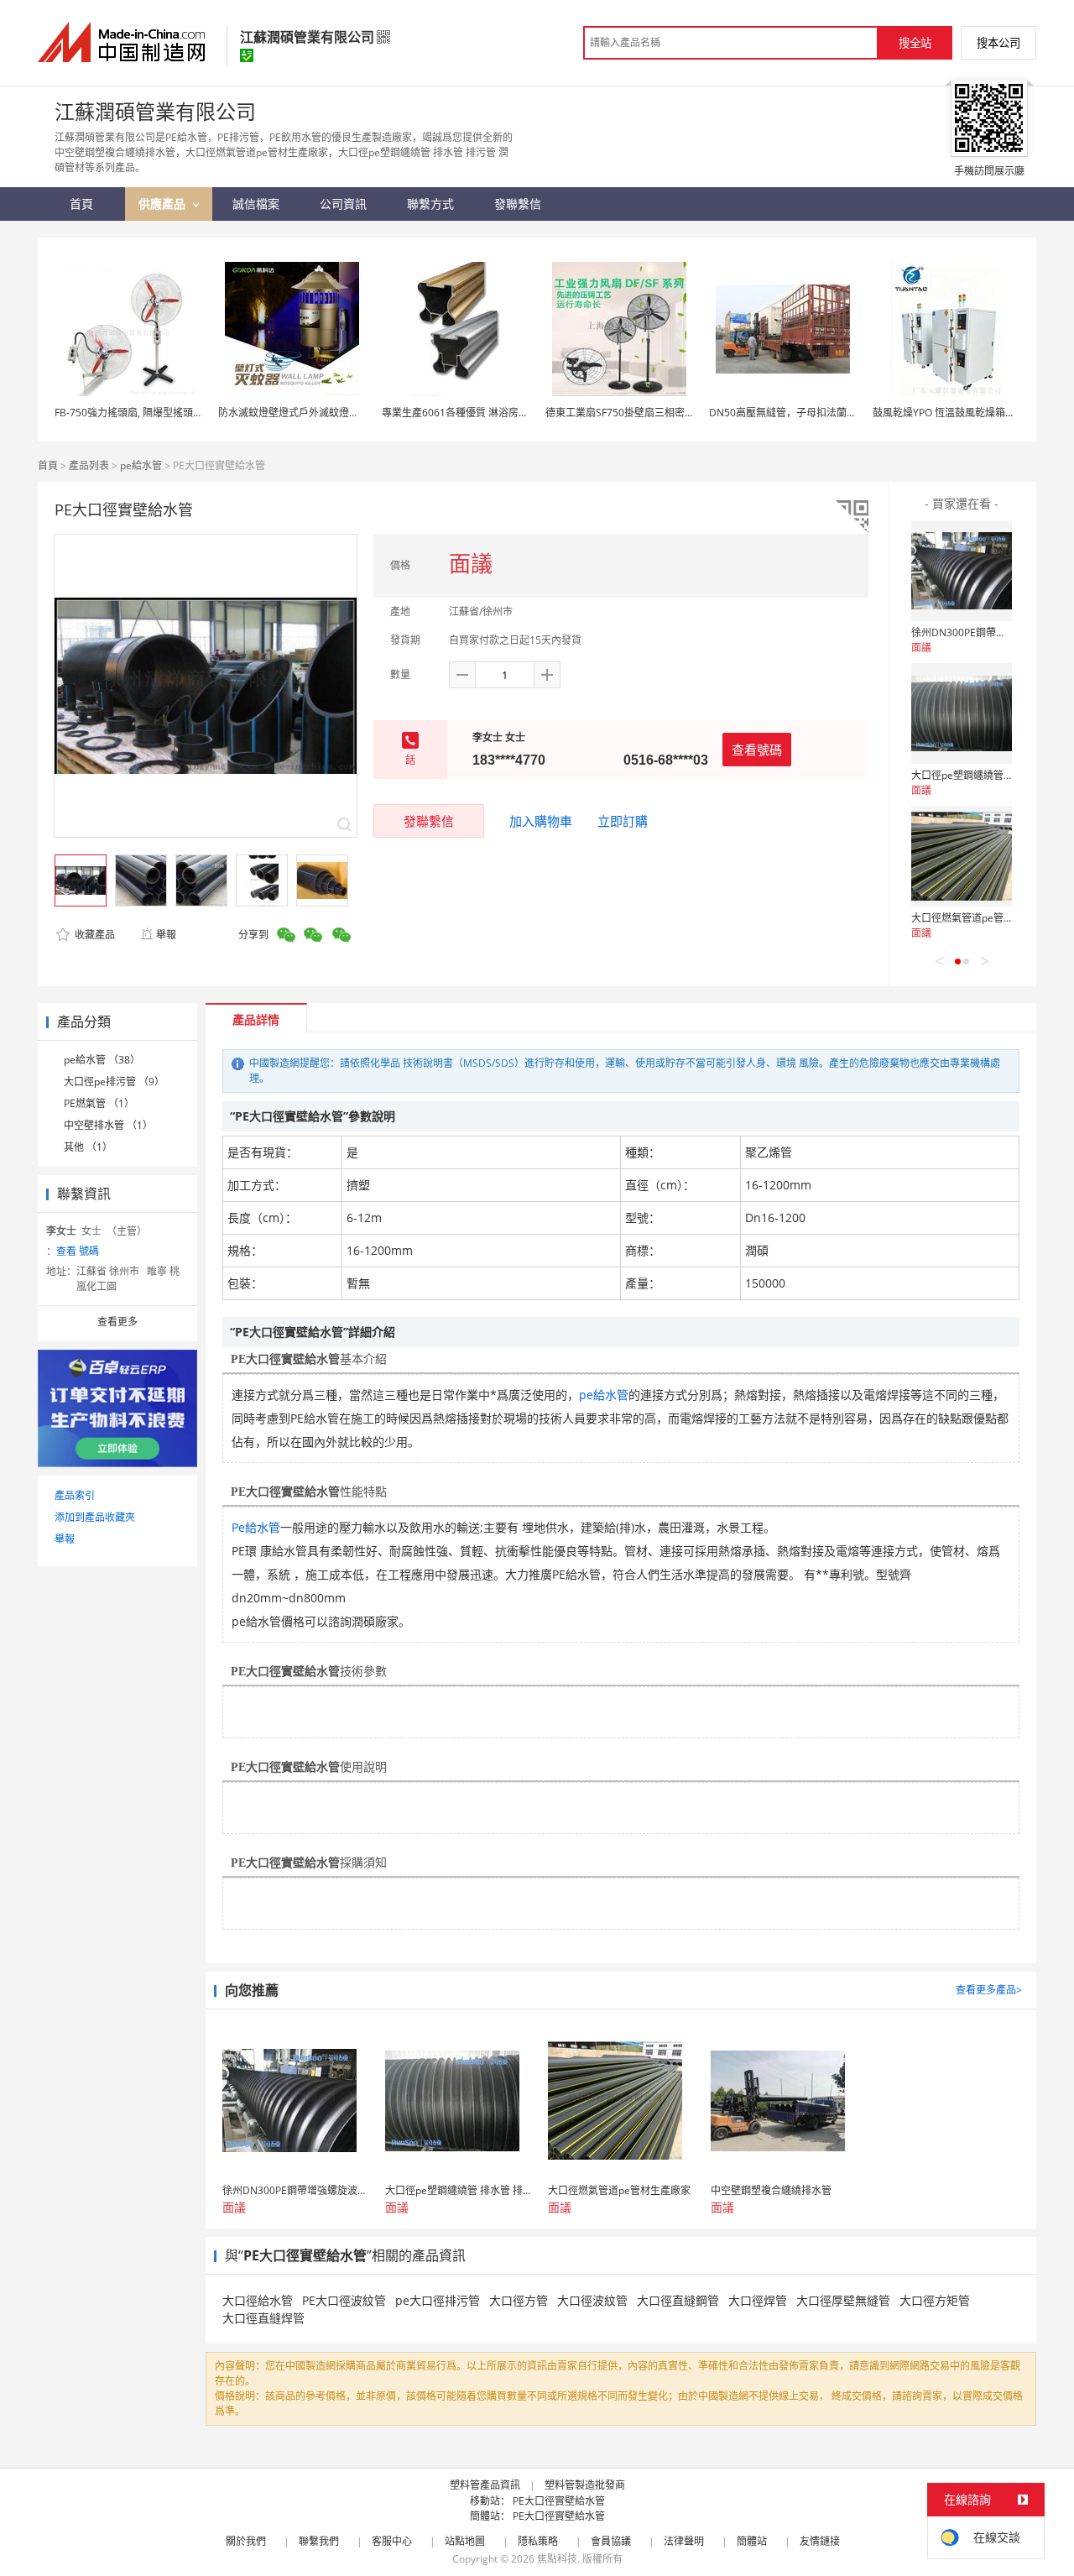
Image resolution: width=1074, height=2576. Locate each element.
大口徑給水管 (258, 2300)
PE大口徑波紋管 (344, 2300)
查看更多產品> (989, 1990)
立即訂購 (623, 821)
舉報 (166, 935)
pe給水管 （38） (102, 1060)
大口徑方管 (519, 2300)
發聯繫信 (429, 821)
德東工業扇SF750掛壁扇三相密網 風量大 (636, 413)
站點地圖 (465, 2541)
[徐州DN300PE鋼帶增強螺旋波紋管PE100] (962, 571)
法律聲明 (684, 2541)
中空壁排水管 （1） (108, 1125)
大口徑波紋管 (592, 2300)
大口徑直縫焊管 (263, 2318)
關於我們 (246, 2541)
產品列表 (89, 465)
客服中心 (392, 2541)
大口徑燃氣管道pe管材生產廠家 (983, 918)
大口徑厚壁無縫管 (843, 2300)
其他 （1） (88, 1147)
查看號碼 (757, 750)
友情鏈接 (820, 2541)
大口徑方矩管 (935, 2300)
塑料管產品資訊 (485, 2485)
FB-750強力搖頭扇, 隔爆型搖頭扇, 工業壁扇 (151, 413)
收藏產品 (94, 935)
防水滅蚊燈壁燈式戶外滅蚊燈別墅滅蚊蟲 (309, 413)
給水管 (263, 1527)
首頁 (48, 465)
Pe (238, 1527)
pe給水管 (141, 465)
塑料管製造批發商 (585, 2485)
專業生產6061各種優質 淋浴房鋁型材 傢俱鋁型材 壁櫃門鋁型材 (523, 413)
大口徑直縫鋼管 (678, 2300)
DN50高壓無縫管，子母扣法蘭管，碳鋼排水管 (813, 413)
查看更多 (117, 1322)
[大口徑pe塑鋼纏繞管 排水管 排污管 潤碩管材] (962, 713)
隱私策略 (538, 2541)
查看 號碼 (78, 1251)
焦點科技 (557, 2559)
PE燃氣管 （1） (99, 1103)
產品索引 (75, 1495)
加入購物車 (541, 821)
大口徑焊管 (758, 2300)
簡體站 (752, 2541)
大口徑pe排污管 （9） (114, 1082)
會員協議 (611, 2541)
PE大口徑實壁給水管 (559, 2501)
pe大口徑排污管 (438, 2300)
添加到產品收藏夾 (95, 1517)
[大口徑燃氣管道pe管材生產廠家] (962, 856)
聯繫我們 (319, 2541)
